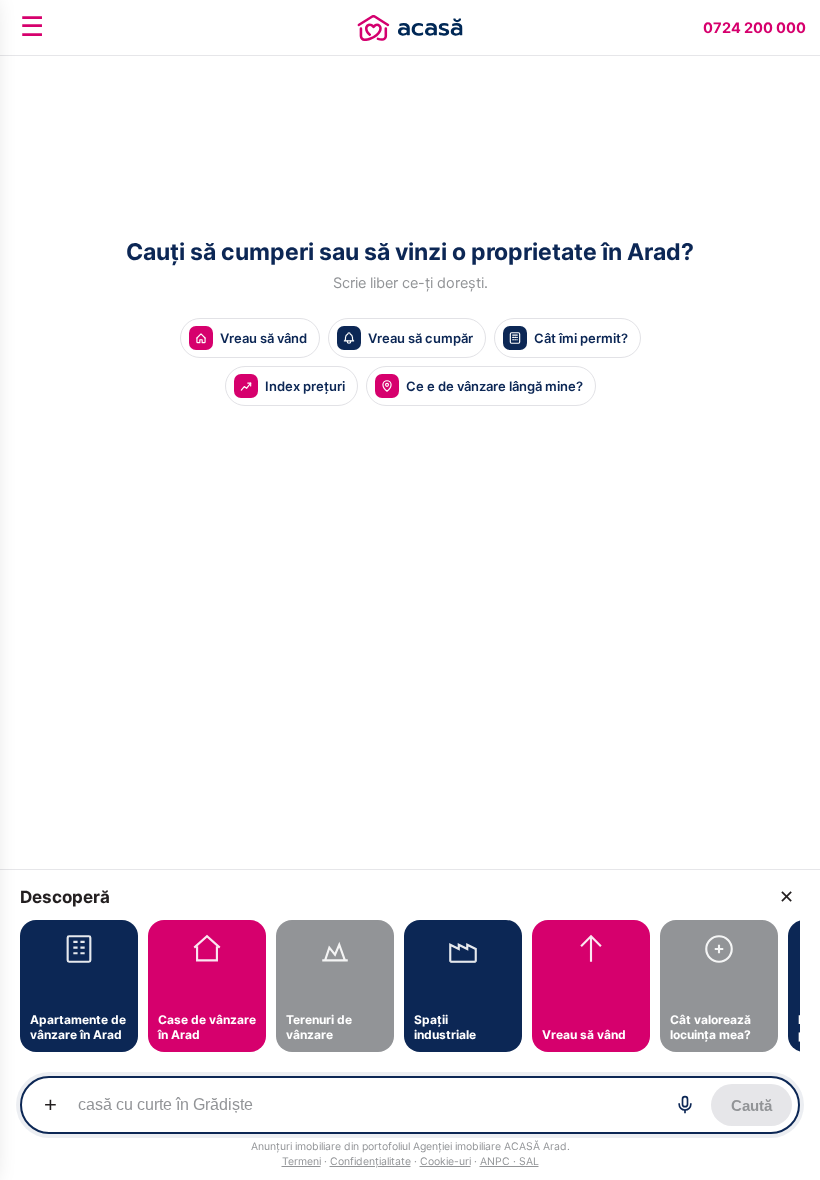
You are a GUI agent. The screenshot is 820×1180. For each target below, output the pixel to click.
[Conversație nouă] (409, 28)
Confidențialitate (370, 1161)
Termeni (301, 1161)
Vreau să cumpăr (420, 338)
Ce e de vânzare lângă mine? (494, 386)
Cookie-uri (445, 1161)
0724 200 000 (754, 28)
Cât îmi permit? (581, 338)
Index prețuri (305, 386)
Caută (751, 1105)
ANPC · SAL (509, 1161)
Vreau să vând (263, 338)
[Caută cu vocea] (685, 1105)
